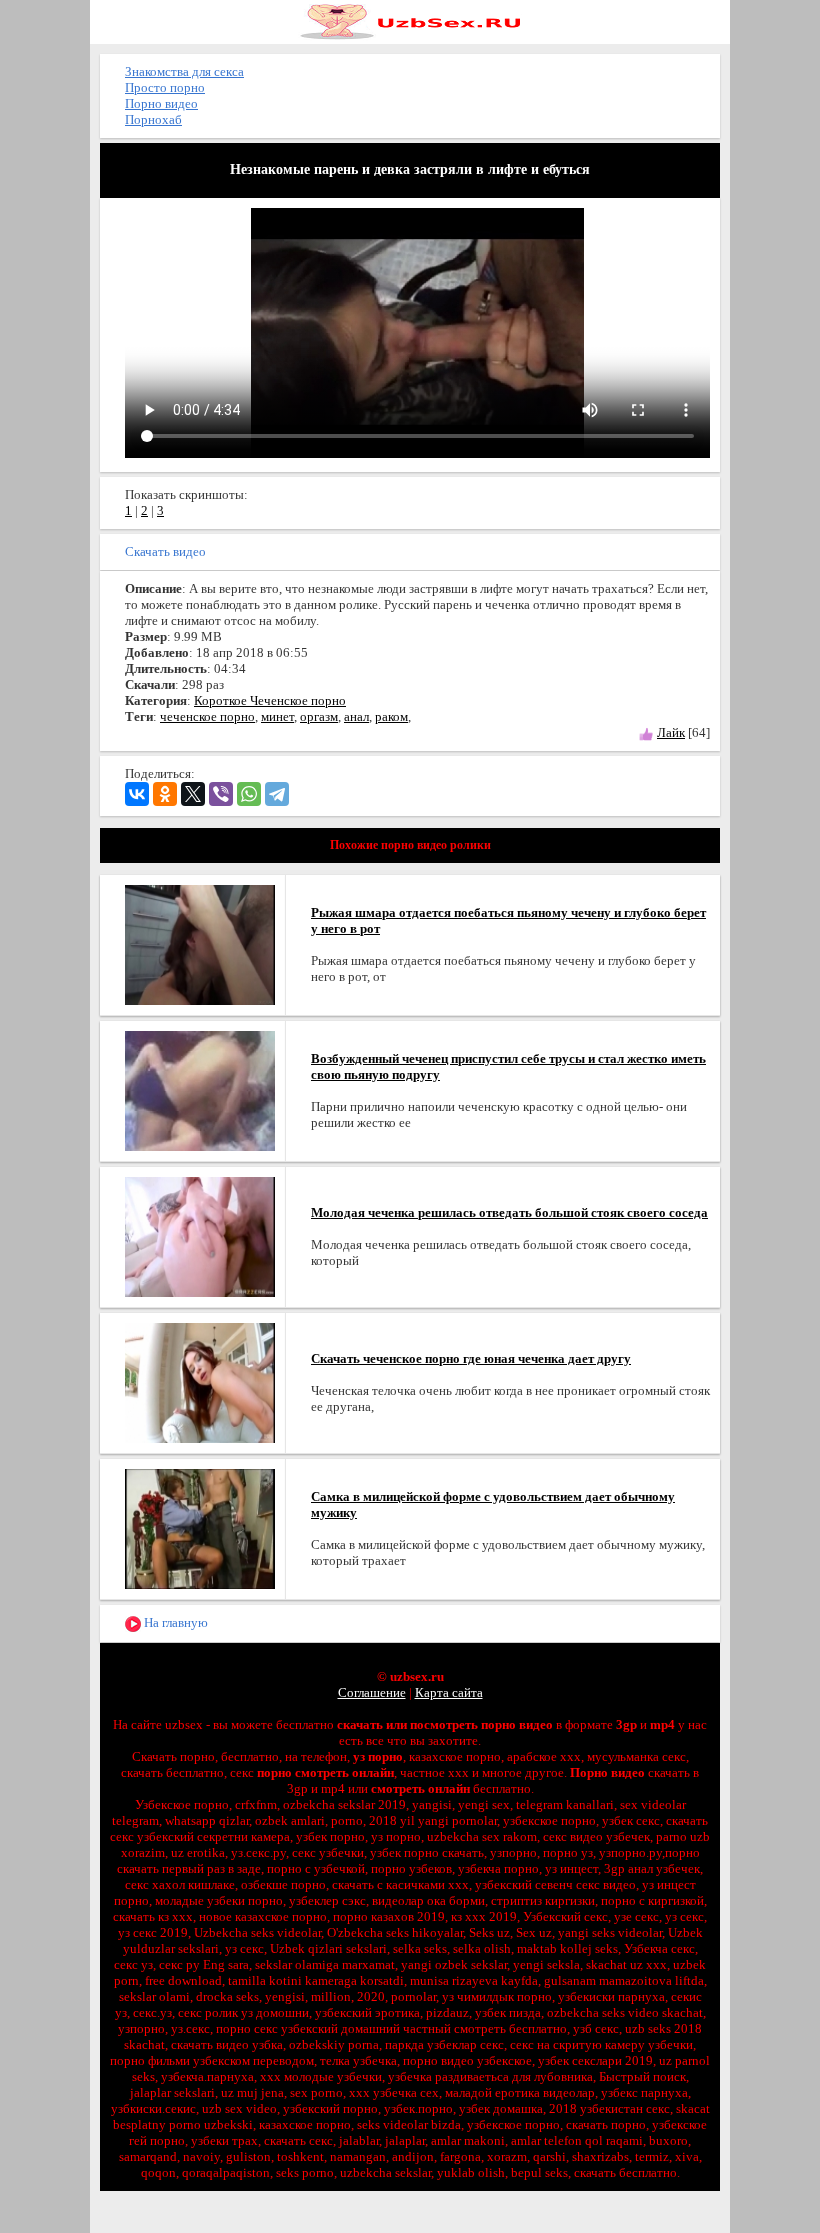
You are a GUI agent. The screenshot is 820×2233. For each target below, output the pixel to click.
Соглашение (372, 1692)
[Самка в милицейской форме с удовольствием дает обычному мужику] (200, 1527)
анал (356, 716)
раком (391, 716)
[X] (193, 794)
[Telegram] (277, 794)
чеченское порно (207, 716)
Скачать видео (165, 551)
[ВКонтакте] (137, 794)
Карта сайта (449, 1692)
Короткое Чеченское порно (270, 700)
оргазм (319, 716)
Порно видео (161, 103)
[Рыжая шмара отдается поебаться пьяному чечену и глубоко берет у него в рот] (200, 943)
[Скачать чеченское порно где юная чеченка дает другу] (200, 1381)
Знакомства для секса (184, 71)
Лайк (671, 732)
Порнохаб (153, 119)
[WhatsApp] (249, 794)
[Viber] (221, 794)
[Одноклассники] (165, 794)
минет (277, 716)
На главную (174, 1622)
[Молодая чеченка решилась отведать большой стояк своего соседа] (200, 1235)
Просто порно (165, 87)
